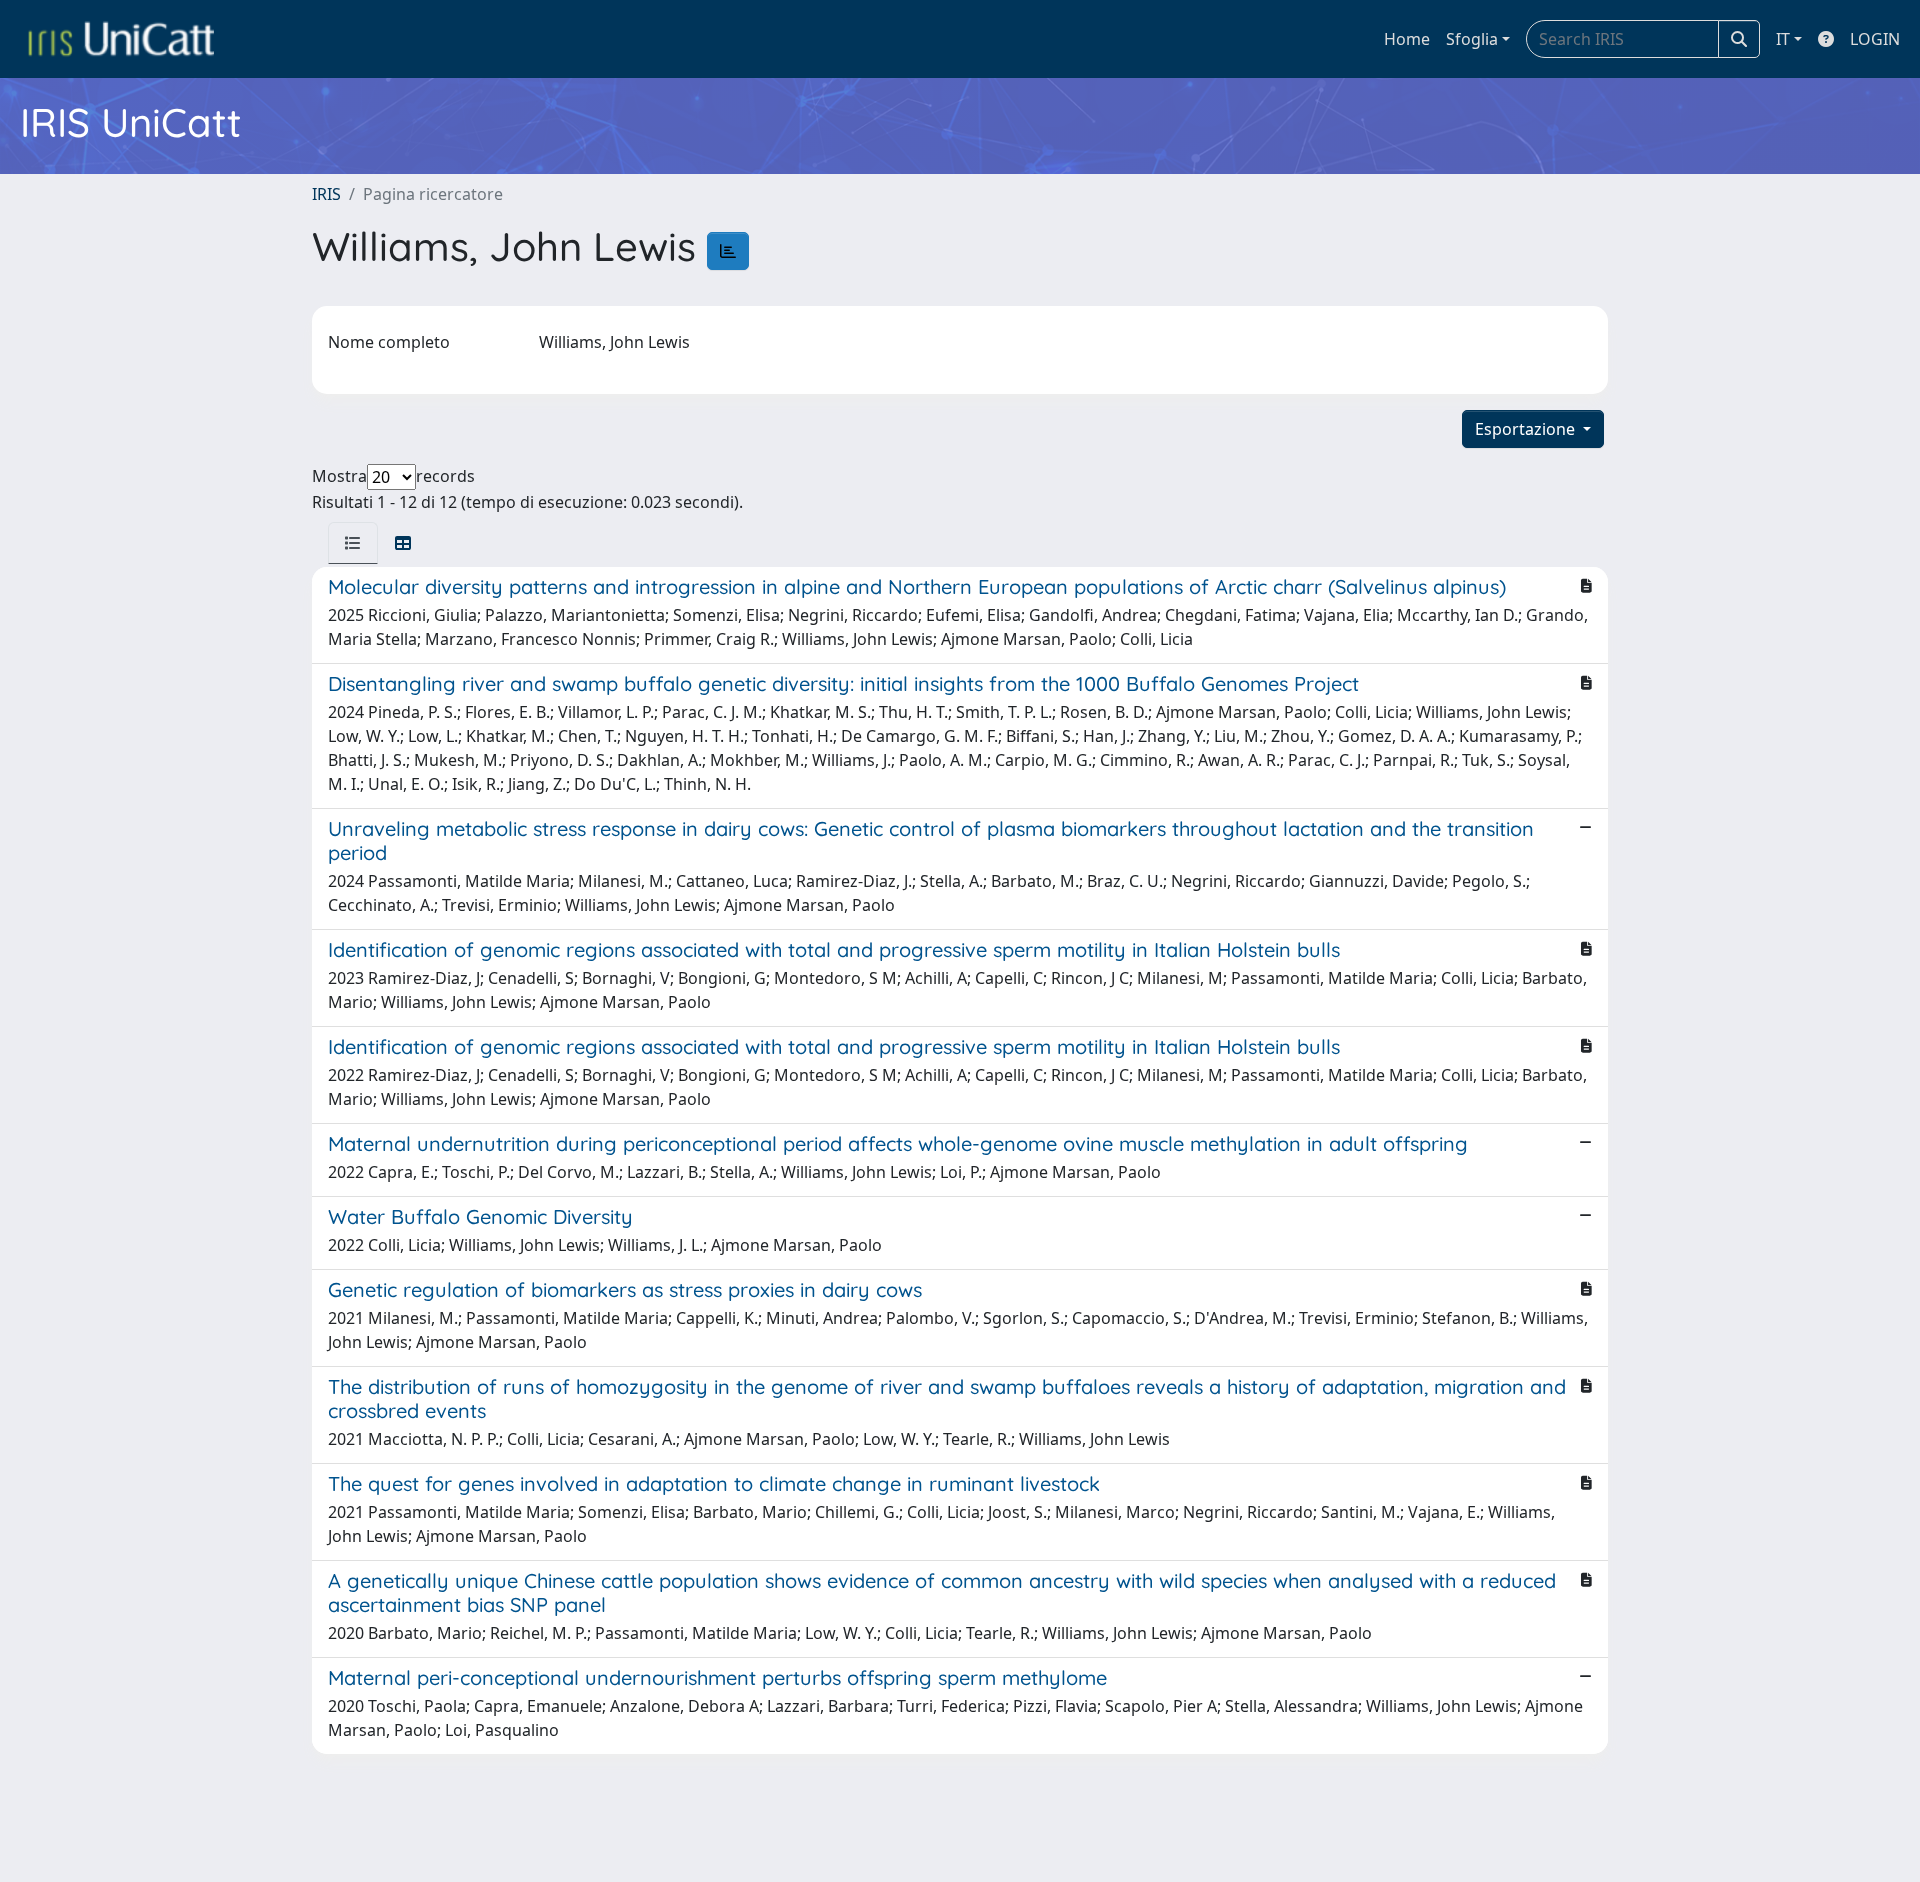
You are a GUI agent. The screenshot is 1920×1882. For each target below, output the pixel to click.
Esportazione (1527, 429)
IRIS (326, 194)
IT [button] (1783, 39)
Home (1407, 39)
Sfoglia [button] (1472, 39)
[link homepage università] (121, 39)
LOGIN (1875, 39)
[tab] (353, 543)
